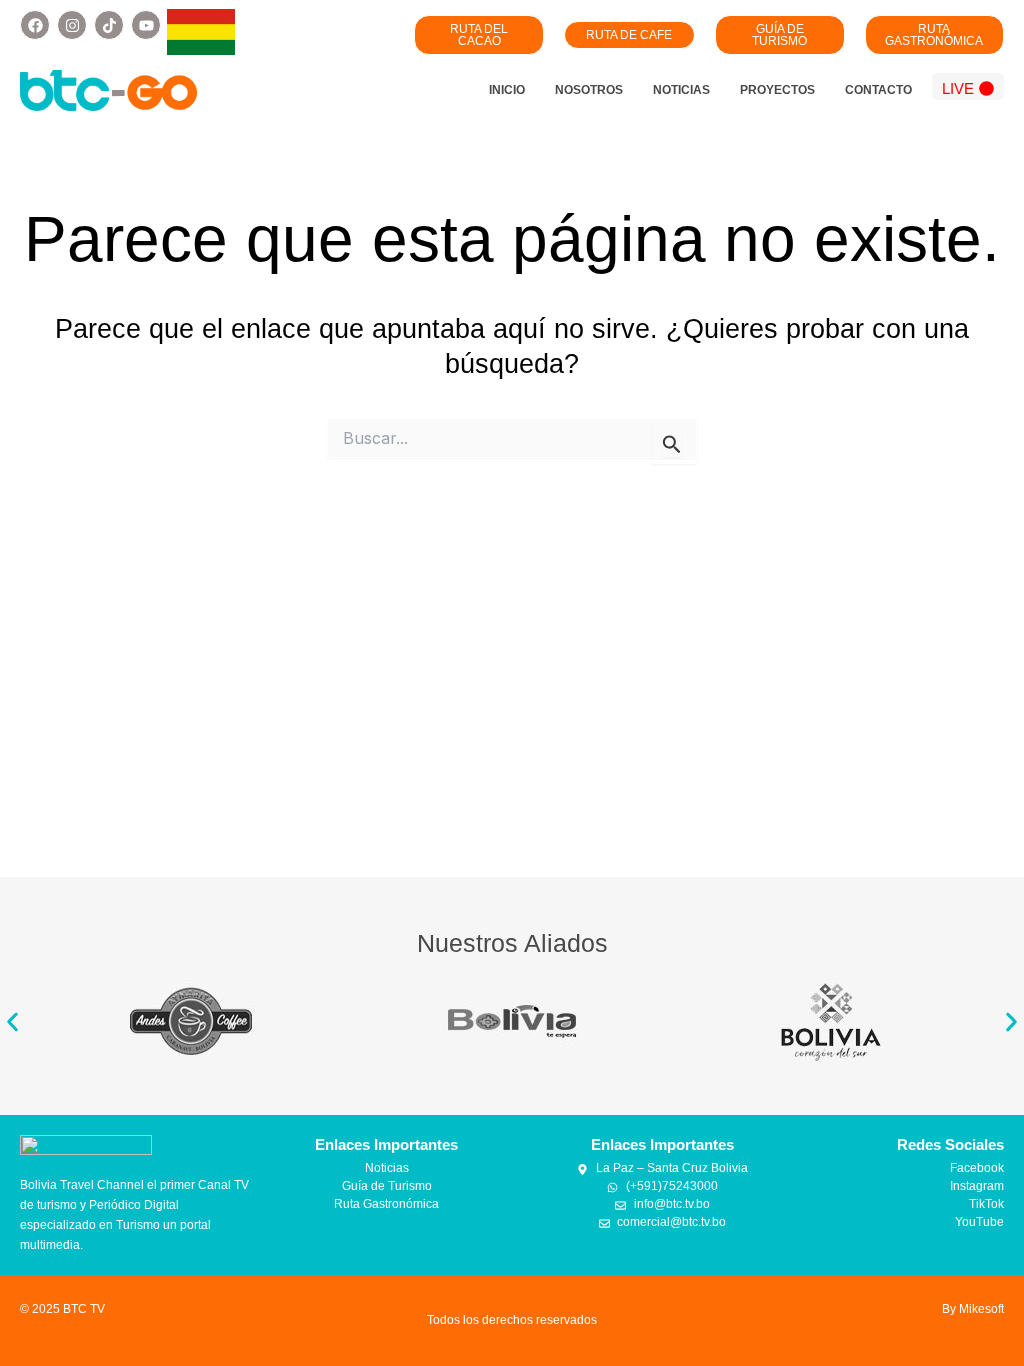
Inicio (507, 90)
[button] (12, 1022)
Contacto (878, 90)
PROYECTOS (777, 90)
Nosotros (589, 90)
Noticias (681, 90)
